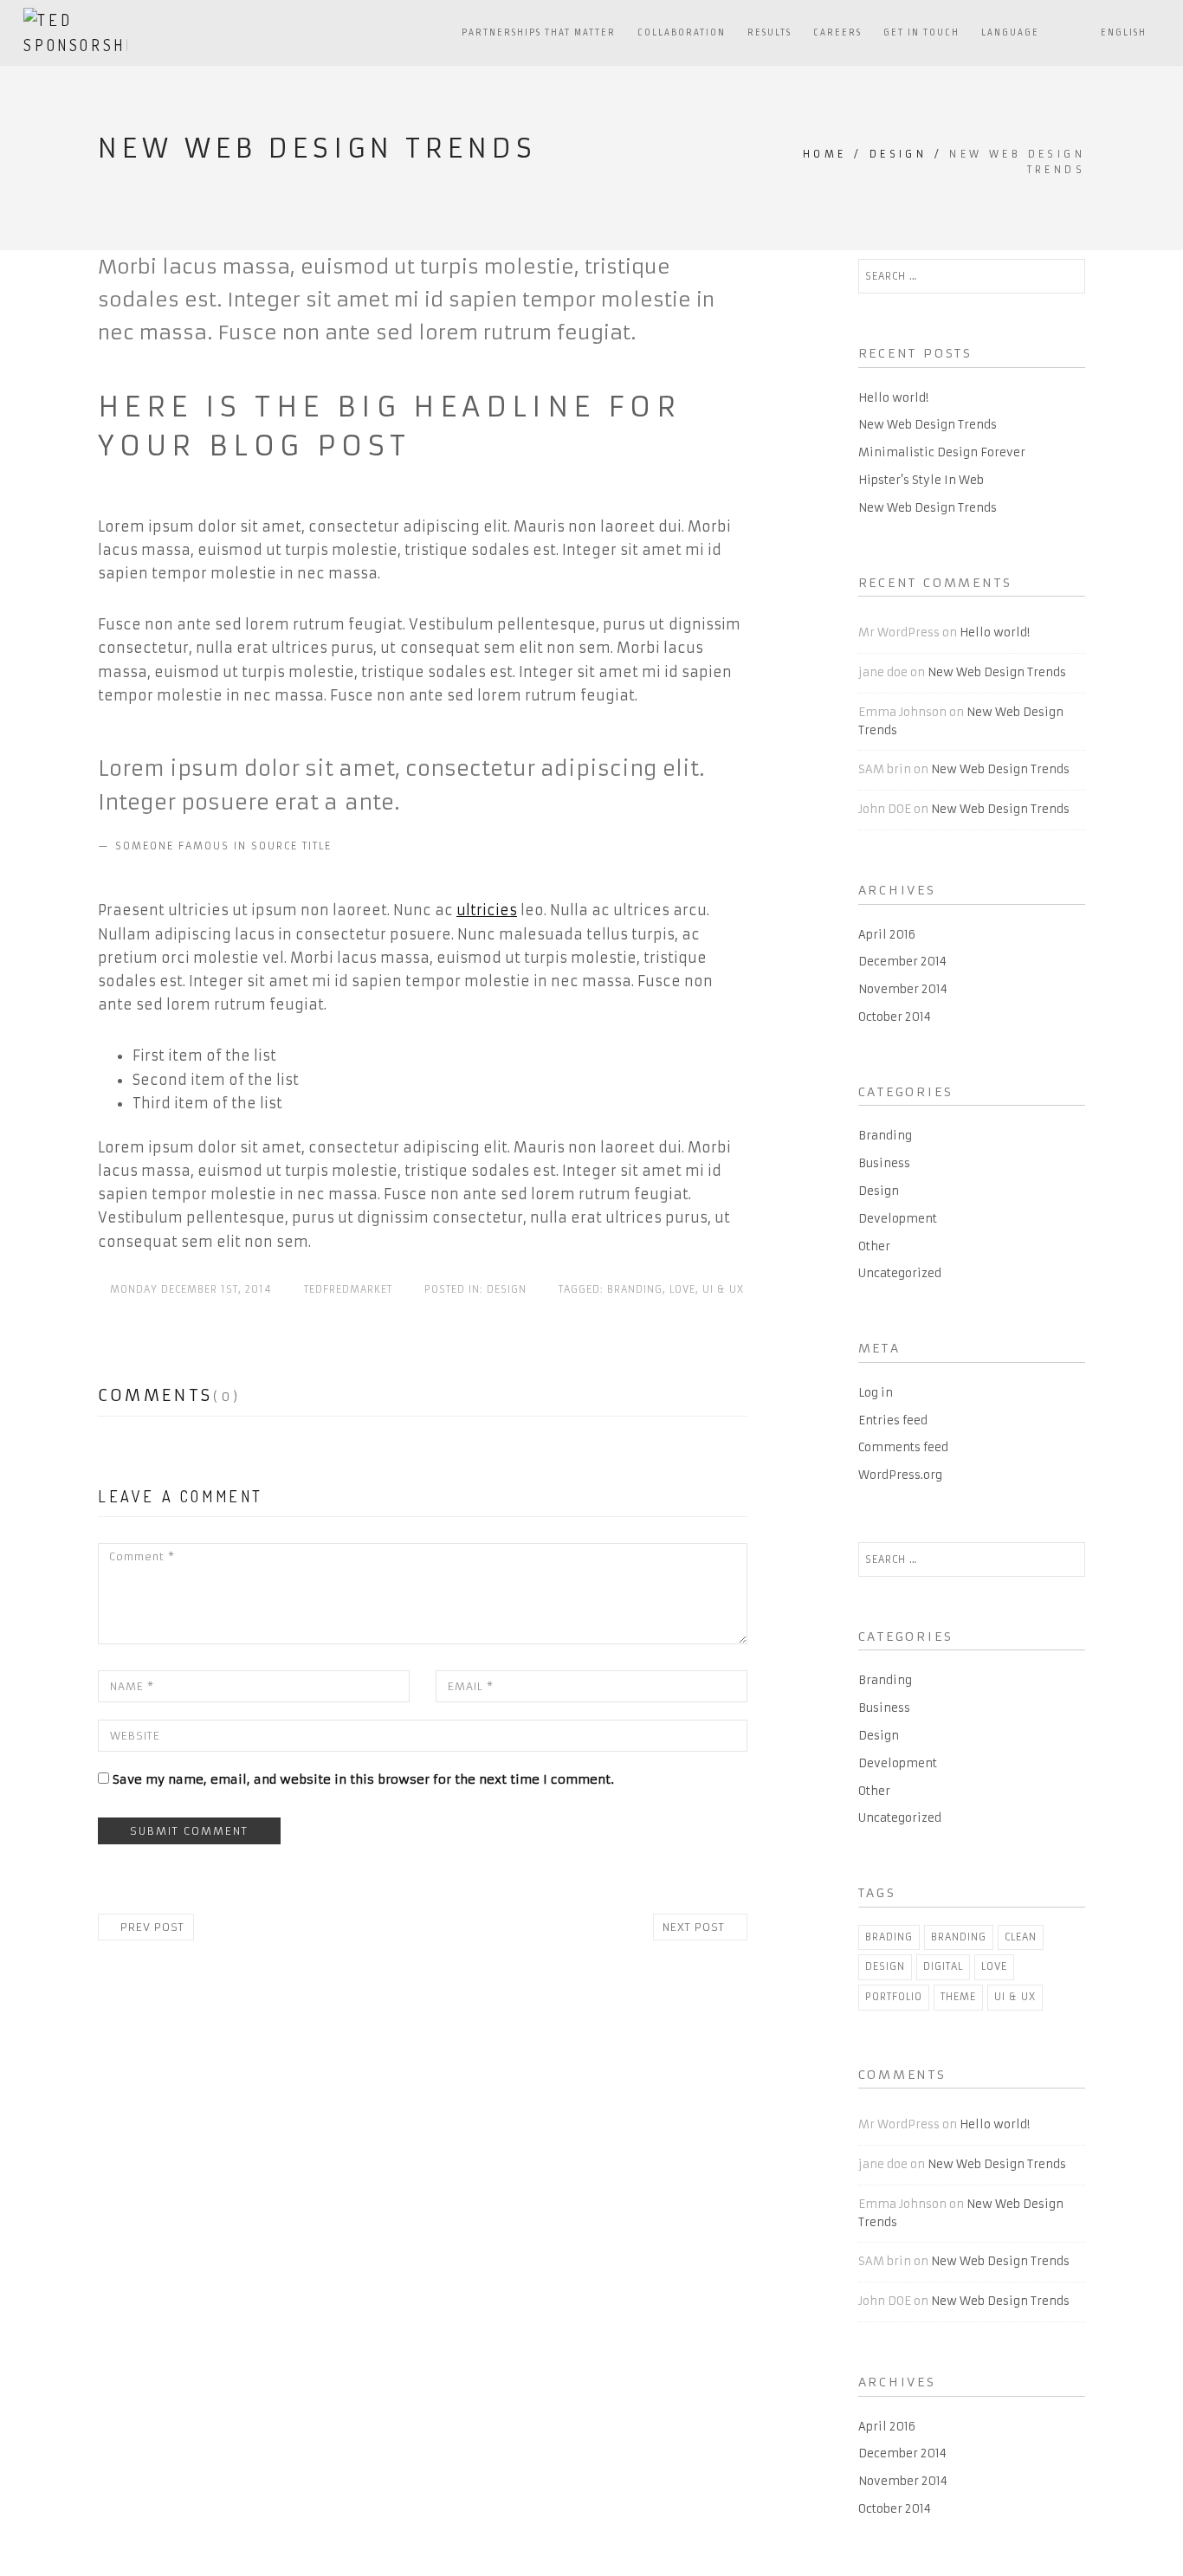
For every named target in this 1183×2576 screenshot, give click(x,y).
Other (874, 1246)
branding (635, 1289)
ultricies (487, 910)
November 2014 (903, 989)
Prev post (150, 1927)
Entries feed (893, 1420)
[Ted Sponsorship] (75, 32)
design (885, 1966)
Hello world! (893, 398)
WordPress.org (900, 1475)
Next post (696, 1927)
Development (898, 1219)
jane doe (883, 672)
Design (898, 154)
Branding (885, 1136)
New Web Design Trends (928, 425)
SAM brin (885, 769)
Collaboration (682, 33)
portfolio (894, 1997)
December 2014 (902, 962)
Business (884, 1163)
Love (682, 1289)
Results (769, 33)
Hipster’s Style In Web (921, 480)
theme (958, 1997)
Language (1010, 33)
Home (825, 154)
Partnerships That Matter (539, 33)
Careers (837, 33)
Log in (876, 1393)
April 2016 (887, 935)
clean (1021, 1937)
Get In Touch (921, 33)
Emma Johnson (902, 712)
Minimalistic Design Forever (942, 452)
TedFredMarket (348, 1289)
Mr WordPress (899, 633)
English (1125, 33)
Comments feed (903, 1447)
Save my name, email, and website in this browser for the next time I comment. (363, 1779)
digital (943, 1966)
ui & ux (723, 1289)
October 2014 (895, 1017)
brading (889, 1937)
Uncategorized (900, 1273)
